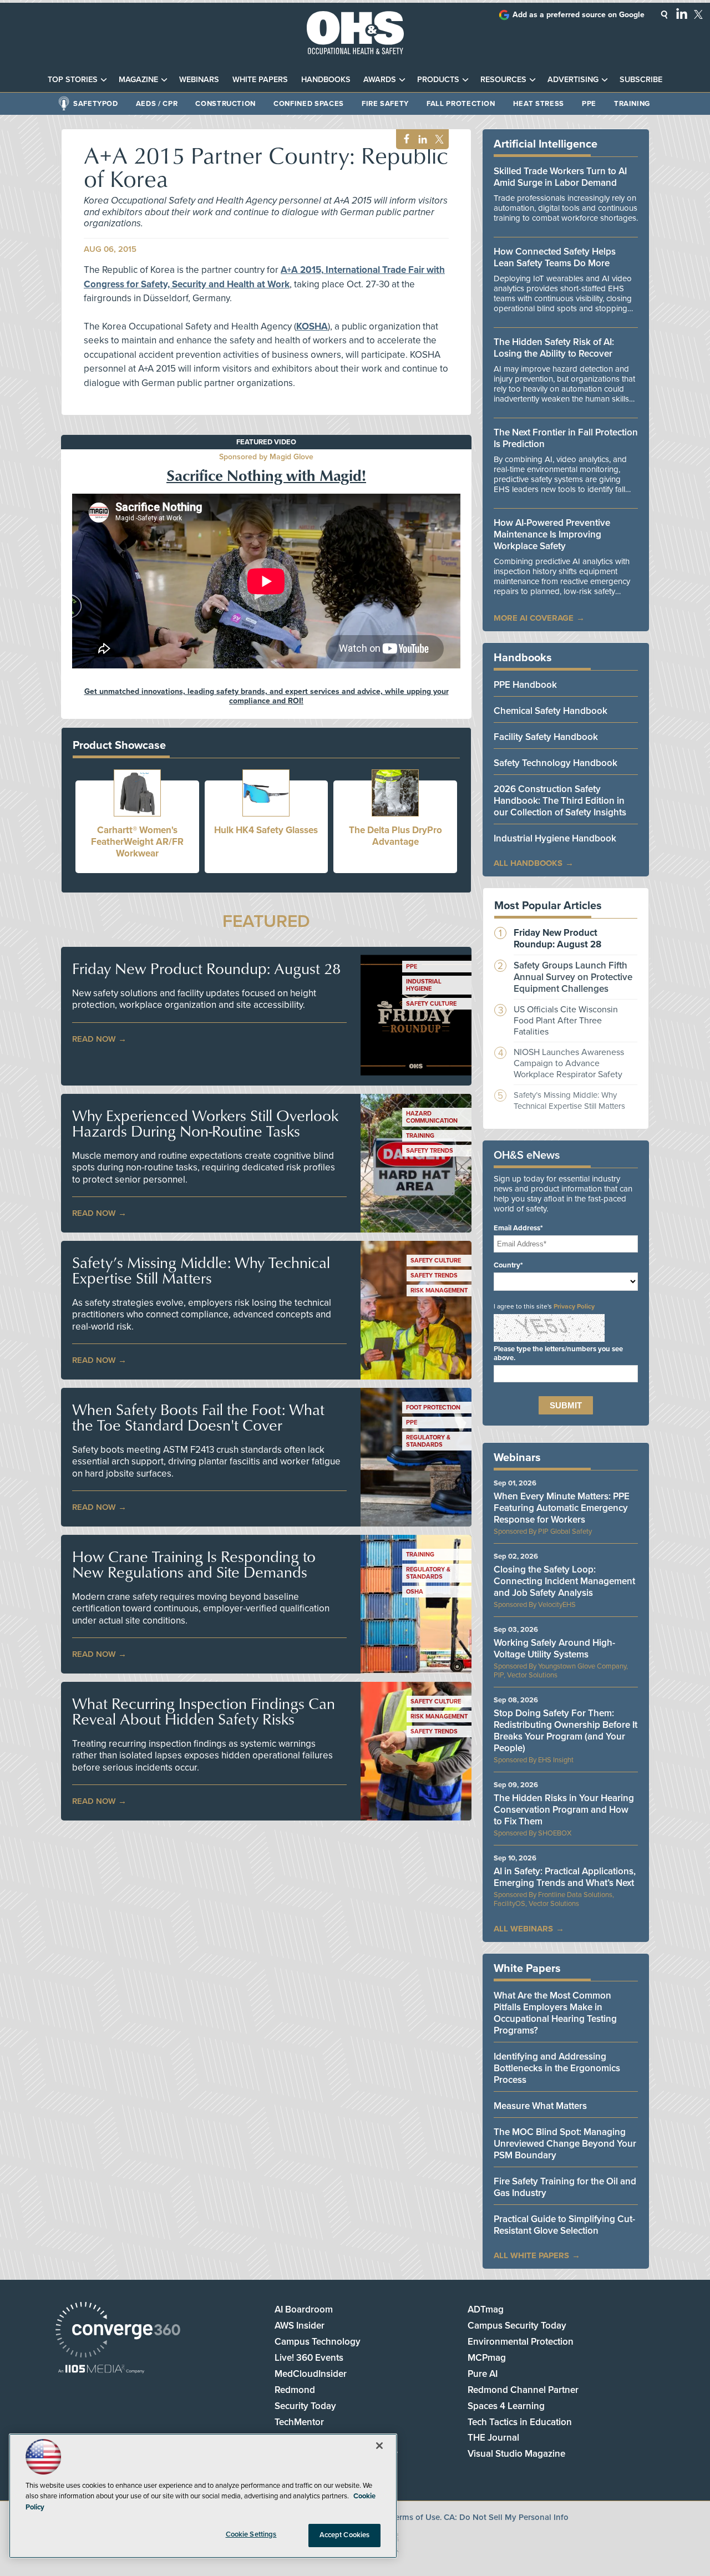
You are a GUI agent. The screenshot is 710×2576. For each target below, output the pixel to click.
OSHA (415, 1592)
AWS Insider (300, 2326)
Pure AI (483, 2374)
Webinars (199, 80)
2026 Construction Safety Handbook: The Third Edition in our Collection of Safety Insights (560, 801)
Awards (380, 80)
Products (438, 80)
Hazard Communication (432, 1117)
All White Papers (531, 2255)
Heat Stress (539, 104)
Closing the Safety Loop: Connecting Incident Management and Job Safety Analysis (564, 1581)
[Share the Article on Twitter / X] (438, 140)
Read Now (94, 1039)
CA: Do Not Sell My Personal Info (506, 2517)
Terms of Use (415, 2517)
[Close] (379, 2446)
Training (632, 104)
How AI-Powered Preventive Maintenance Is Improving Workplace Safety (552, 534)
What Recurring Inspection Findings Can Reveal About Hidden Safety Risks (204, 1711)
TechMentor (299, 2422)
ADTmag (486, 2309)
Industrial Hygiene (424, 985)
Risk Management (439, 1290)
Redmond (295, 2390)
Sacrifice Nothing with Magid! (266, 475)
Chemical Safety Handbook (551, 711)
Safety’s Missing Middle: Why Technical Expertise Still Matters (201, 1270)
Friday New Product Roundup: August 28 (206, 968)
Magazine (138, 80)
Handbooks (326, 80)
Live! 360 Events (309, 2358)
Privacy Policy (574, 1306)
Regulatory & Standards (428, 1441)
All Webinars (523, 1929)
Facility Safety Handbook (546, 737)
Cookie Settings (251, 2534)
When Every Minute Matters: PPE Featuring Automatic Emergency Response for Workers (562, 1508)
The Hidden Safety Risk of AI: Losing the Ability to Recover (554, 348)
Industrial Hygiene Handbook (555, 838)
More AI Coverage (534, 618)
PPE (589, 104)
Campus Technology (318, 2342)
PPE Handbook (525, 685)
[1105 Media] (101, 2370)
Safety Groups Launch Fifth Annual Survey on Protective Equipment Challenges (573, 977)
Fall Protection (461, 104)
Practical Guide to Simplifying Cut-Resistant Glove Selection (564, 2225)
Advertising (573, 80)
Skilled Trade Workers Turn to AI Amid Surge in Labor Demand (560, 177)
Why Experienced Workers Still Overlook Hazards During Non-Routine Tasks (205, 1123)
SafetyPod (96, 104)
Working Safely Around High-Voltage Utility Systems (554, 1649)
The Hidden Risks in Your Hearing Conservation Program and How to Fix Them (564, 1810)
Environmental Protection (521, 2342)
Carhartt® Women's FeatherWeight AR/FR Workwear (137, 842)
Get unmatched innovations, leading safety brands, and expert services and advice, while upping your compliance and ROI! (267, 696)
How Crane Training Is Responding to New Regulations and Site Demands (194, 1564)
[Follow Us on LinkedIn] (682, 13)
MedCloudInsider (311, 2374)
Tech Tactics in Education (520, 2422)
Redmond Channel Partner (523, 2390)
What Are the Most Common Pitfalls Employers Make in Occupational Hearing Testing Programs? (555, 2013)
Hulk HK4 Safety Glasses (266, 830)
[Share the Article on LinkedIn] (421, 140)
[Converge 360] (118, 2331)
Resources (503, 80)
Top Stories (73, 80)
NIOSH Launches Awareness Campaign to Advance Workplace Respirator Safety (569, 1063)
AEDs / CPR (157, 104)
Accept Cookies (345, 2535)
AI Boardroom (304, 2309)
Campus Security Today (517, 2326)
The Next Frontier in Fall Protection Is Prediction (566, 438)
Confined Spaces (309, 104)
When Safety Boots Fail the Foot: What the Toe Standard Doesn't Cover (198, 1417)
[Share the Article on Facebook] (404, 140)
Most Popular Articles (548, 906)
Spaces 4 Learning (506, 2406)
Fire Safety (385, 104)
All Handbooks (528, 863)
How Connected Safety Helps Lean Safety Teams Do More (555, 257)
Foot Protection (433, 1408)
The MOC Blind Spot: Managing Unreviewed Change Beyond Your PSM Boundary (565, 2144)
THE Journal (493, 2438)
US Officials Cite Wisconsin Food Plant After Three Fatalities (566, 1021)
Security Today (305, 2406)
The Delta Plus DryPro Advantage (395, 836)
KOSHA (312, 326)
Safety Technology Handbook (556, 763)
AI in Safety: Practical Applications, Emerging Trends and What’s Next (565, 1877)
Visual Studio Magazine (516, 2454)
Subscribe (641, 80)
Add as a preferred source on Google (579, 15)
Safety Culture (431, 1004)
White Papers (260, 80)
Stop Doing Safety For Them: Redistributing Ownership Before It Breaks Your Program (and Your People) (566, 1731)
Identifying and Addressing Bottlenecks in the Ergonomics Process (557, 2068)
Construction (225, 104)
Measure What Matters (540, 2106)
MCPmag (487, 2358)
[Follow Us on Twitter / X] (698, 14)
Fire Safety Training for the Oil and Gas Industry (565, 2187)
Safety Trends (430, 1151)
